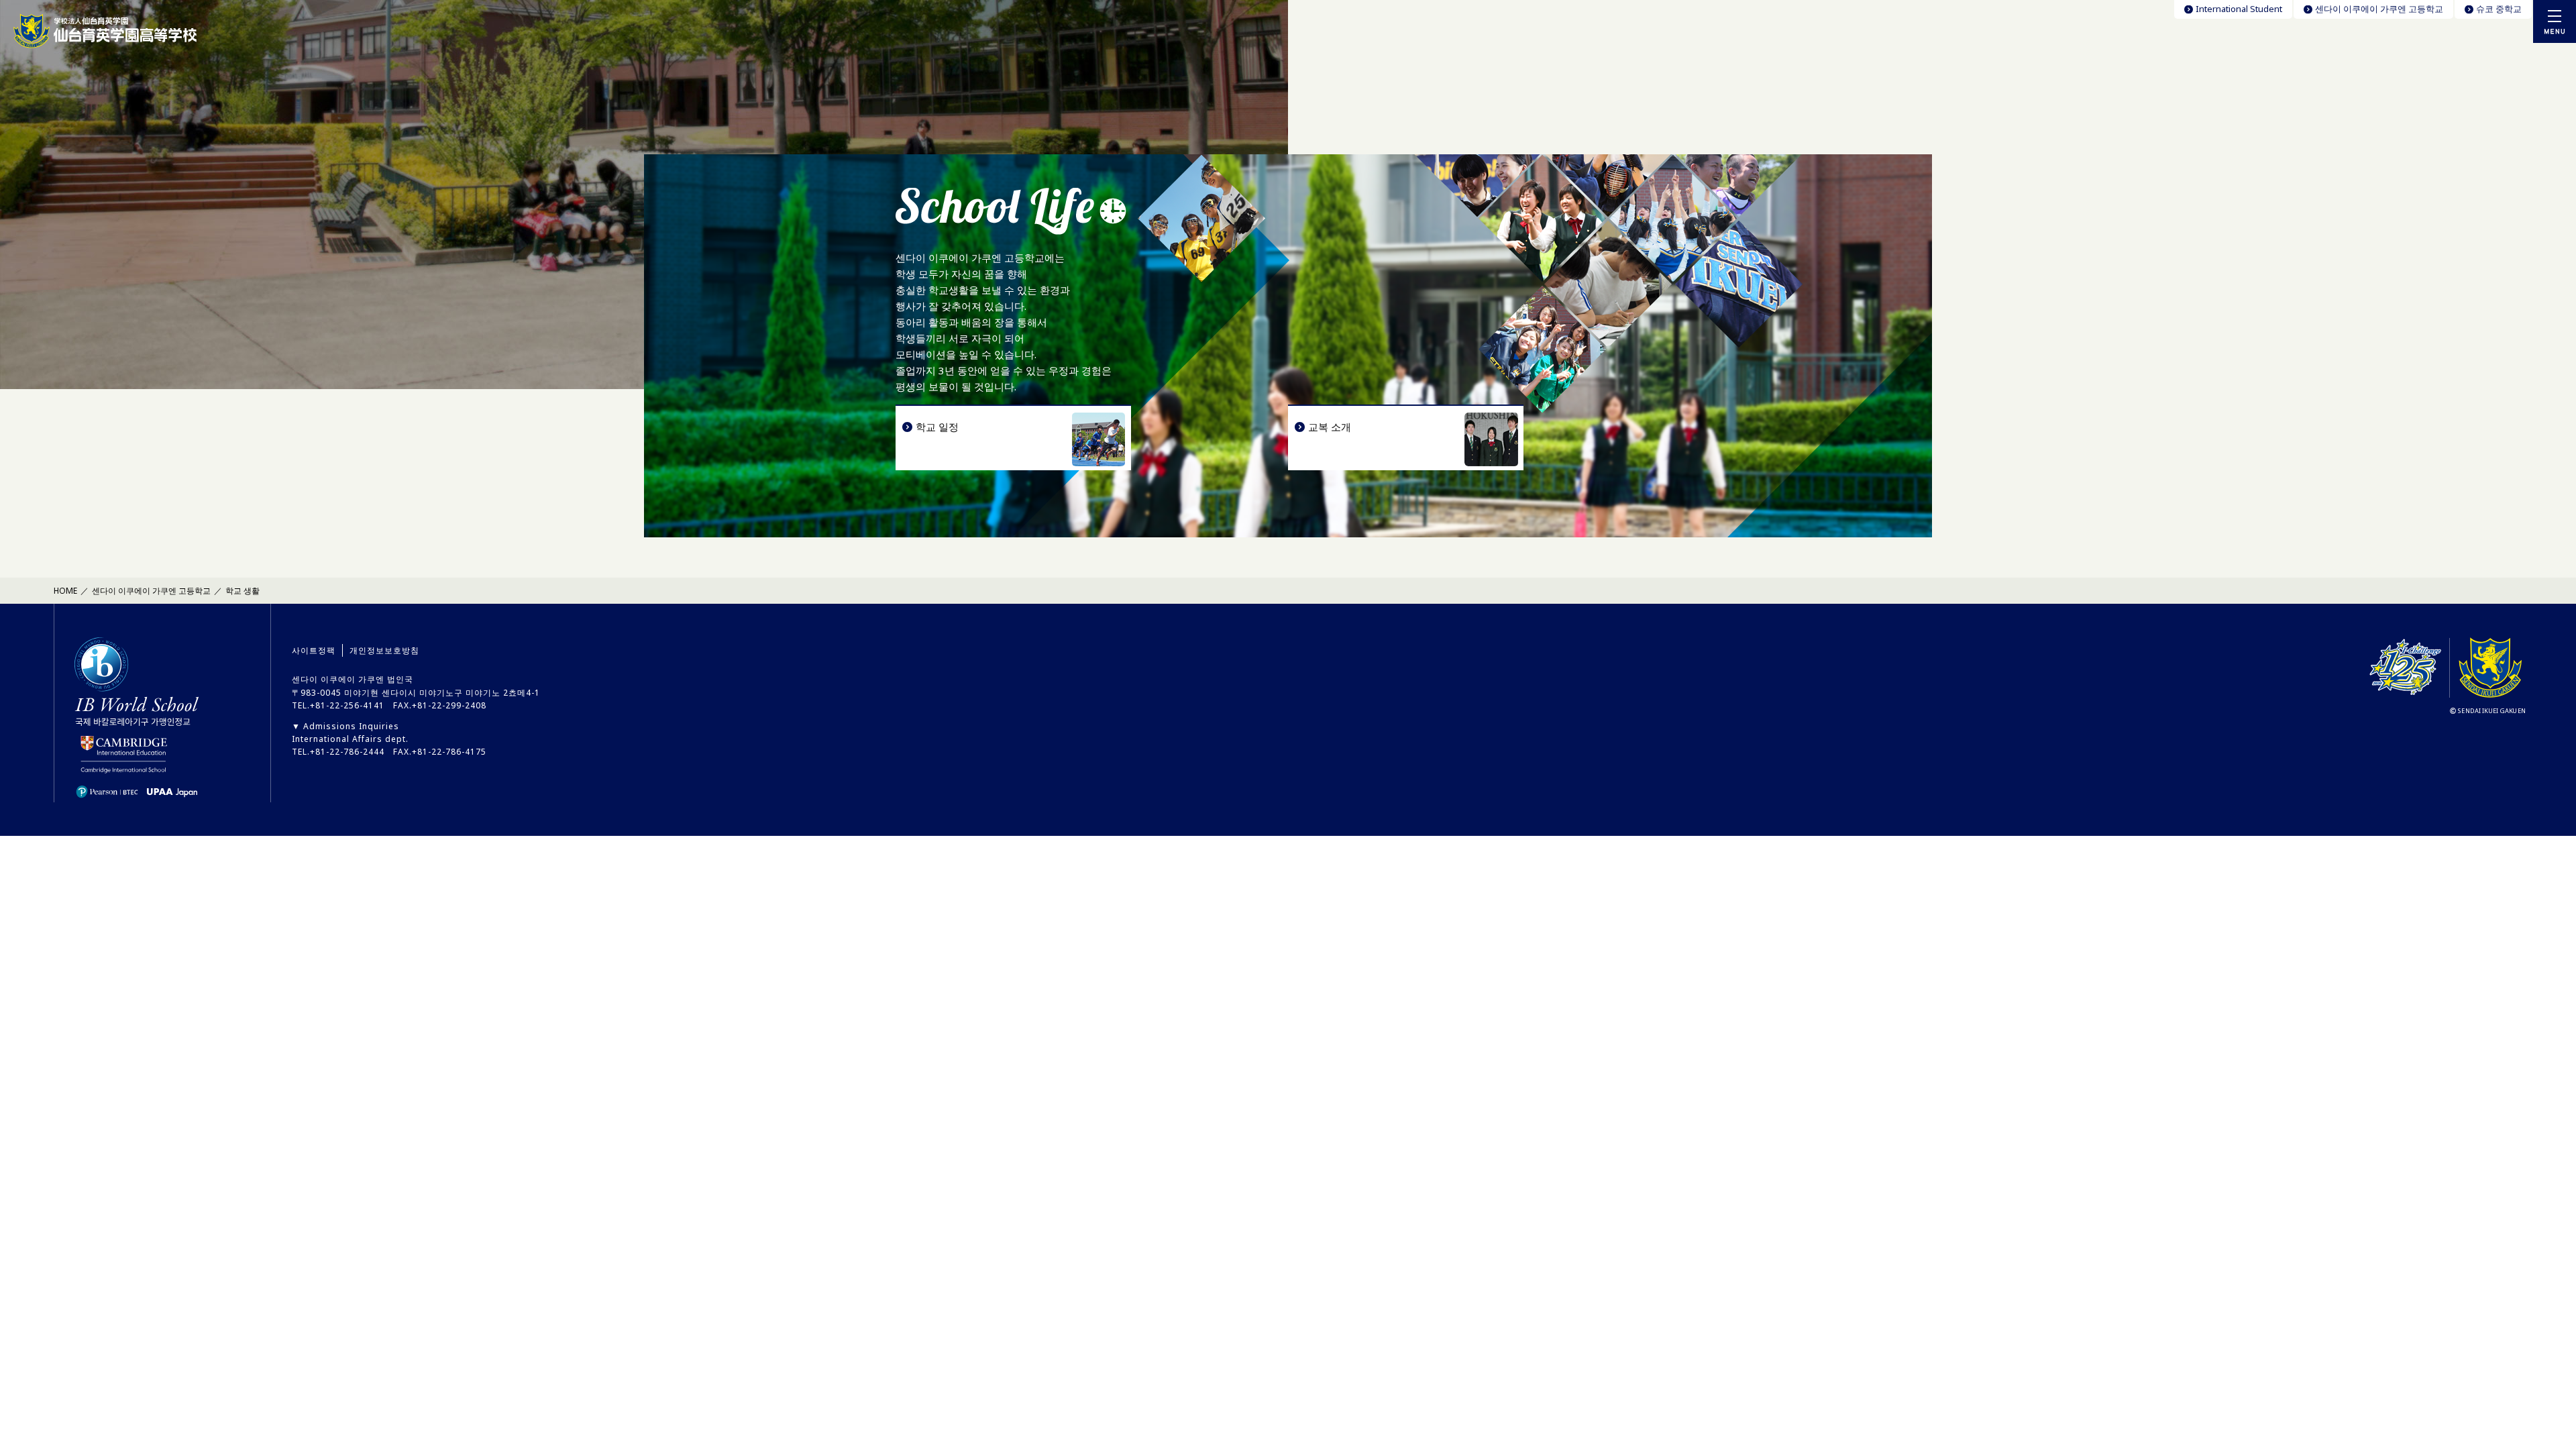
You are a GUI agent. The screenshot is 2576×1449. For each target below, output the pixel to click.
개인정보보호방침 (384, 650)
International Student (2239, 9)
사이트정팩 (314, 650)
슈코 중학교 (2499, 9)
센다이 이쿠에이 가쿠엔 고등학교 (2379, 9)
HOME (65, 591)
